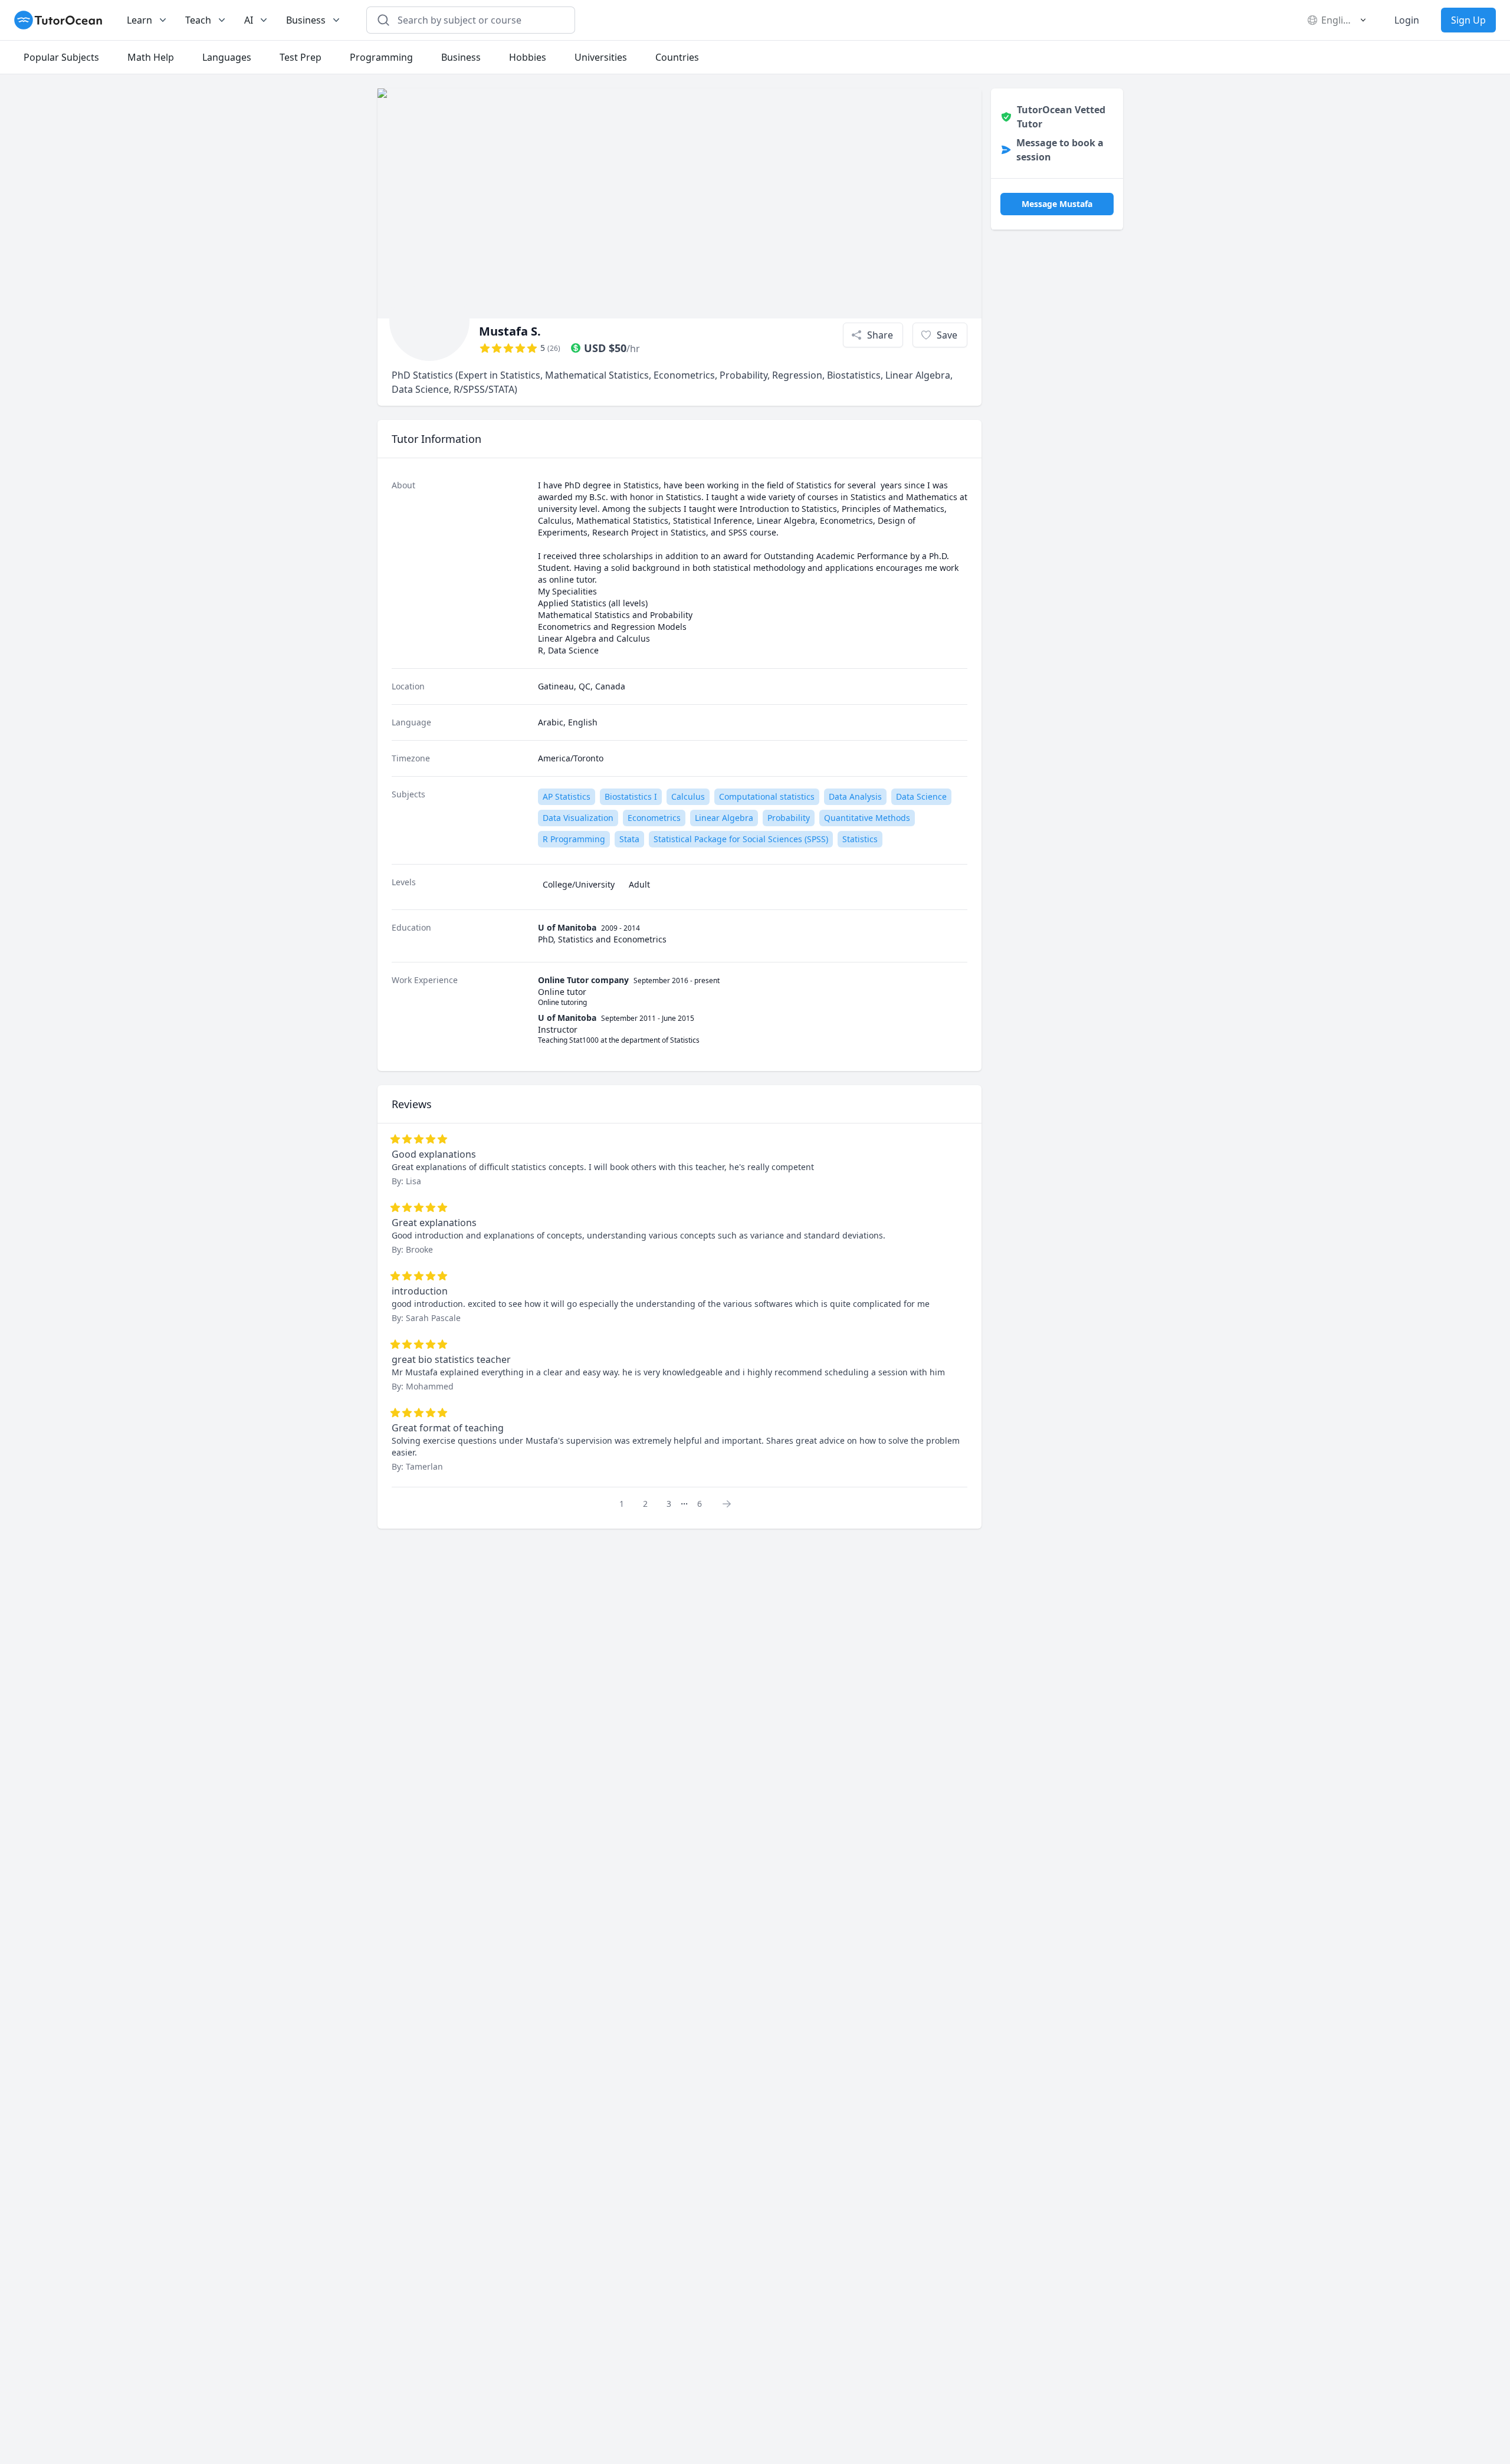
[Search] (383, 20)
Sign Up (1468, 20)
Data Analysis (855, 796)
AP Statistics (567, 796)
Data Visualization (578, 818)
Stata (629, 839)
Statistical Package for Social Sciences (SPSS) (741, 839)
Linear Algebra (724, 818)
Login (1407, 20)
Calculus (688, 796)
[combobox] (478, 20)
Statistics (860, 839)
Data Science (921, 796)
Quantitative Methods (867, 818)
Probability (789, 818)
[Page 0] (730, 1503)
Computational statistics (767, 796)
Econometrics (654, 818)
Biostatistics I (631, 796)
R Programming (574, 839)
